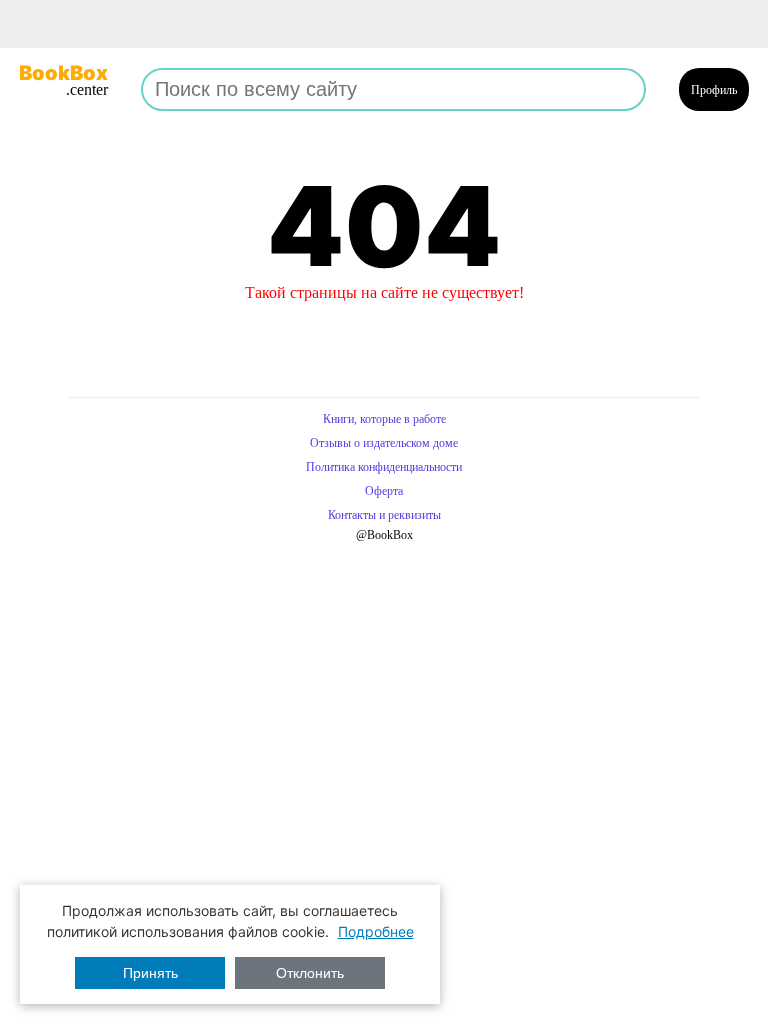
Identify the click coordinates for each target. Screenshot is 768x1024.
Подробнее (376, 931)
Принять (150, 973)
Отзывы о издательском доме (384, 443)
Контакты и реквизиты (384, 515)
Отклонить (310, 973)
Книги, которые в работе (384, 419)
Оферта (384, 491)
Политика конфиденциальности (384, 467)
